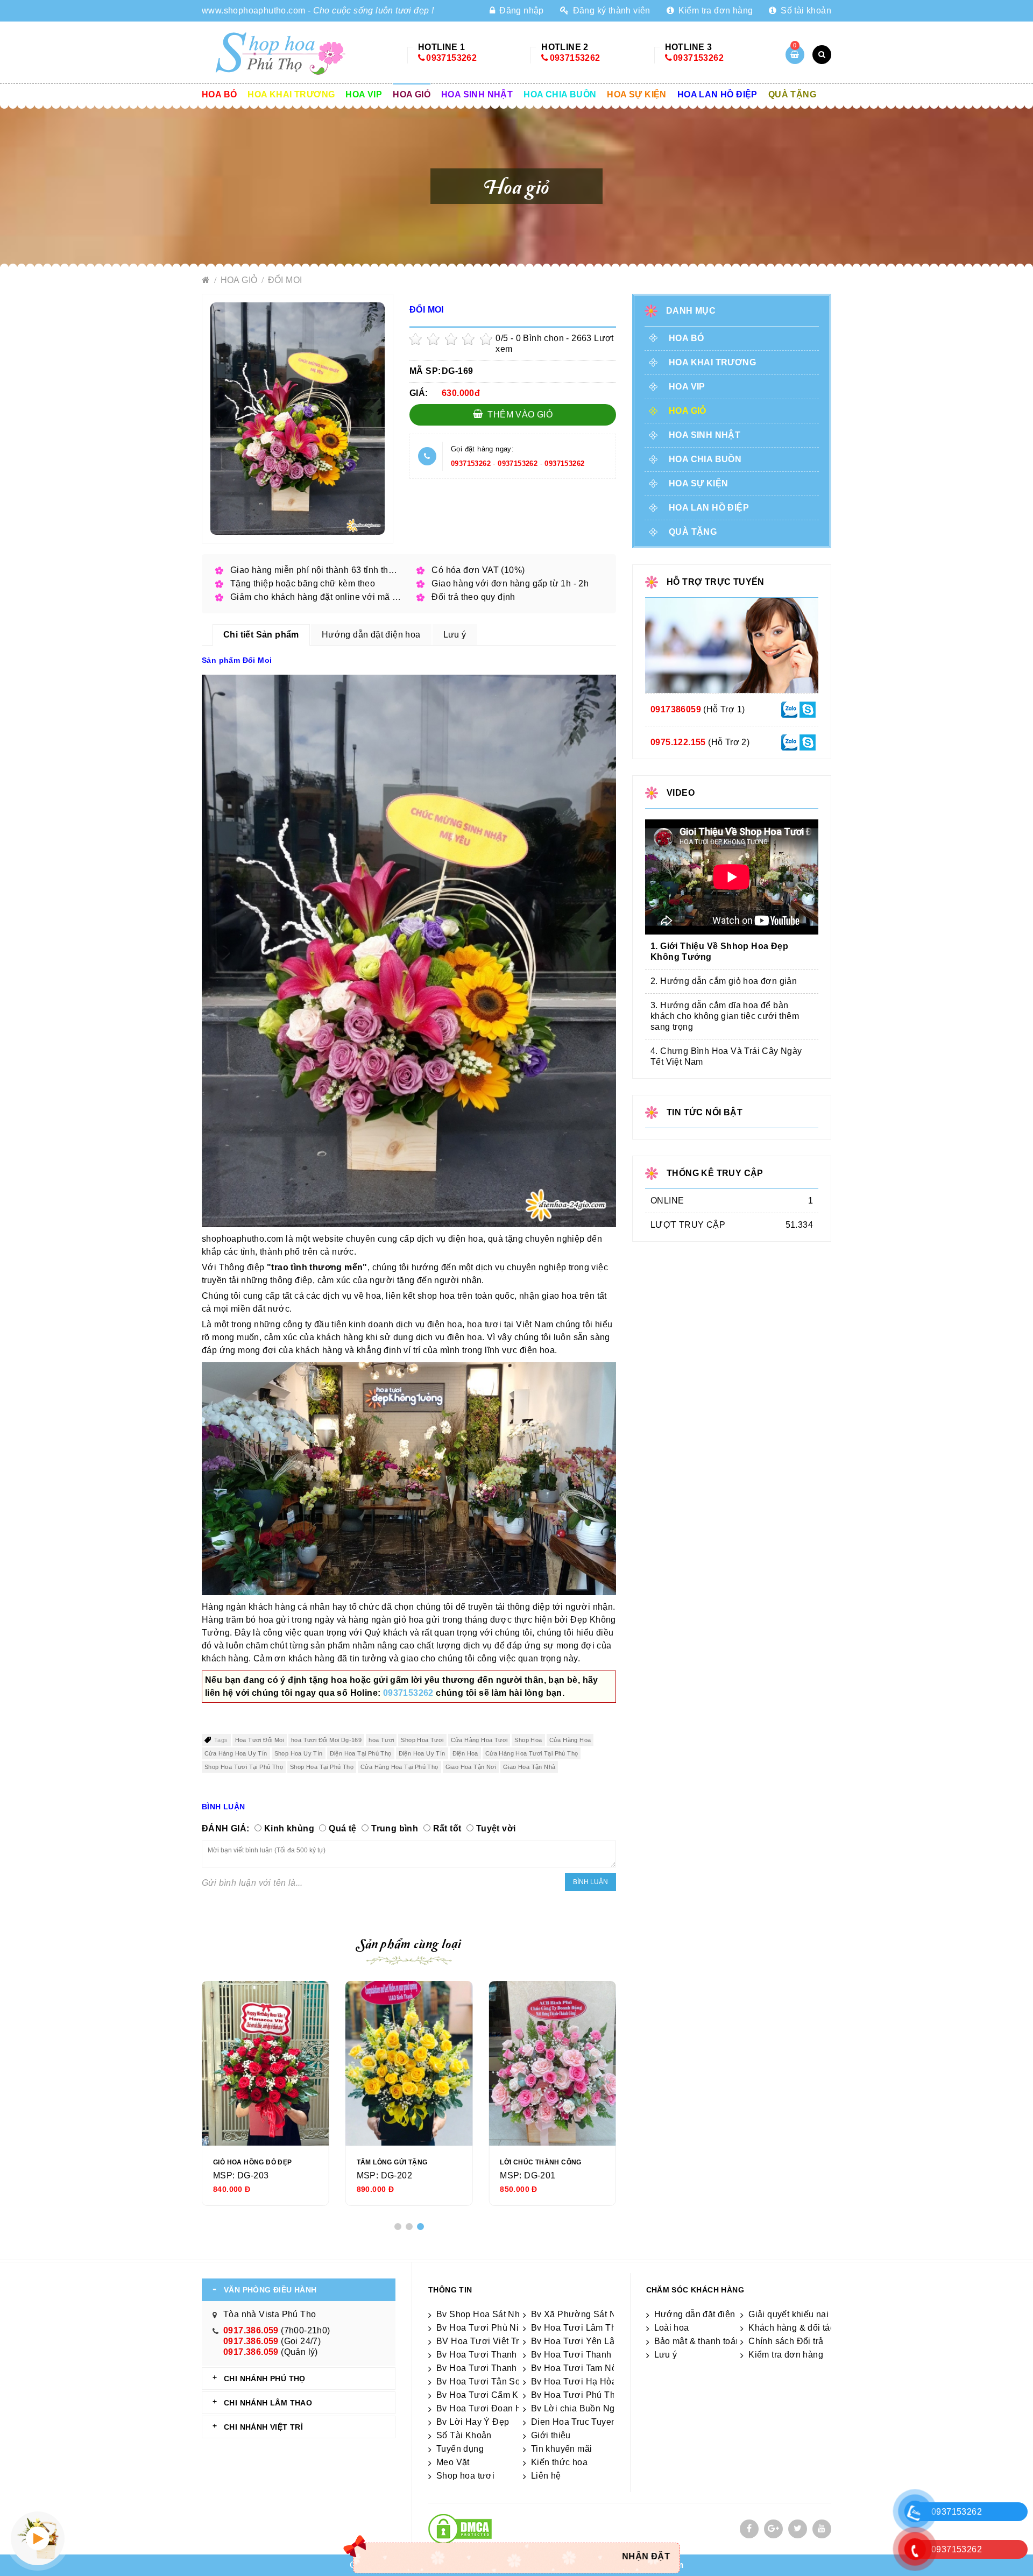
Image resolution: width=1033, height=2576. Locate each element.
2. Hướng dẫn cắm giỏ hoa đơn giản (724, 981)
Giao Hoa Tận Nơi (471, 1767)
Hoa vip (364, 94)
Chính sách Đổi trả (786, 2341)
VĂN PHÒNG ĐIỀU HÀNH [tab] (270, 2290)
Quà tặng (792, 94)
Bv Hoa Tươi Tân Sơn (482, 2382)
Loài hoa (672, 2328)
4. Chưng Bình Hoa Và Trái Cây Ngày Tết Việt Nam (726, 1056)
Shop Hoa (528, 1740)
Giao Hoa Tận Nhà (529, 1767)
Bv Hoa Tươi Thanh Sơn (581, 2355)
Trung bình (395, 1828)
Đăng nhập (520, 10)
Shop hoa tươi (465, 2476)
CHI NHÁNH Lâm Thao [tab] (268, 2403)
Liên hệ (546, 2476)
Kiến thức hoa (559, 2462)
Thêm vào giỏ (519, 415)
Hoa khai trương (291, 94)
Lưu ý (666, 2355)
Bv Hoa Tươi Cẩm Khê (483, 2395)
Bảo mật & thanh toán (698, 2341)
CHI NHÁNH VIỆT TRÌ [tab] (263, 2427)
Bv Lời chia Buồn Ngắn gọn (587, 2408)
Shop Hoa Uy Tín (299, 1753)
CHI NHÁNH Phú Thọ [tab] (265, 2379)
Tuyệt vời (496, 1828)
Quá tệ (342, 1828)
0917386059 (676, 709)
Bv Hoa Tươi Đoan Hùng (487, 2408)
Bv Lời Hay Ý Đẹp (473, 2422)
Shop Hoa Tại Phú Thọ (322, 1767)
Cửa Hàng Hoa (570, 1740)
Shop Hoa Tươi (422, 1740)
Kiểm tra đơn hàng (714, 10)
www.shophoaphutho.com (253, 10)
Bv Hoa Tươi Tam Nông (579, 2368)
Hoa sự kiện (636, 94)
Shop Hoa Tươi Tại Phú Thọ (244, 1767)
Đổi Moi (285, 280)
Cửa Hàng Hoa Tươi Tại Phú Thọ (532, 1753)
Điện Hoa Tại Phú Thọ (361, 1753)
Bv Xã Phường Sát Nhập (581, 2314)
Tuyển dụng (460, 2449)
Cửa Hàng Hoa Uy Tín (236, 1753)
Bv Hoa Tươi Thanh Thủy (488, 2355)
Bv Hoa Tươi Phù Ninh (483, 2328)
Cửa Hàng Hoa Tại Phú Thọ (399, 1767)
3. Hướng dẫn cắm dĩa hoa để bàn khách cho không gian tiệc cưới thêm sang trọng (725, 1016)
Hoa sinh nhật (477, 94)
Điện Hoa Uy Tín (422, 1753)
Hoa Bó (219, 94)
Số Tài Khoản (464, 2435)
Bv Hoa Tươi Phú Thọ (576, 2395)
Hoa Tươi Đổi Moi (260, 1740)
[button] (398, 2227)
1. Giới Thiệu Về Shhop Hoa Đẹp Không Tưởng (719, 951)
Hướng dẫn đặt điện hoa (704, 2314)
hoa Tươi (381, 1740)
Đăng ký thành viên (610, 10)
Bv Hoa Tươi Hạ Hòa (574, 2382)
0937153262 (451, 58)
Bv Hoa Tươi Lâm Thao (579, 2328)
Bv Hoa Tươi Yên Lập (575, 2341)
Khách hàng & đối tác (791, 2328)
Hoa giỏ (412, 94)
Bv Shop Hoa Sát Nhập (483, 2314)
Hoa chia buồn (560, 94)
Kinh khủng (289, 1828)
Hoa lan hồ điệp (717, 94)
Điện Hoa (465, 1753)
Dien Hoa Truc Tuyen (574, 2422)
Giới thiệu (551, 2435)
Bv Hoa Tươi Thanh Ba (483, 2368)
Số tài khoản (805, 10)
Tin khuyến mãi (562, 2449)
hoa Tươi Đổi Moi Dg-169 (326, 1740)
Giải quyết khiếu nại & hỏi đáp (809, 2314)
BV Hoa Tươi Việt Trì (479, 2341)
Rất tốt (447, 1828)
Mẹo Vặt (453, 2462)
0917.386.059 (251, 2330)
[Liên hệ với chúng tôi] (789, 709)
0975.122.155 (678, 742)
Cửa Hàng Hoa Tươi (479, 1740)
